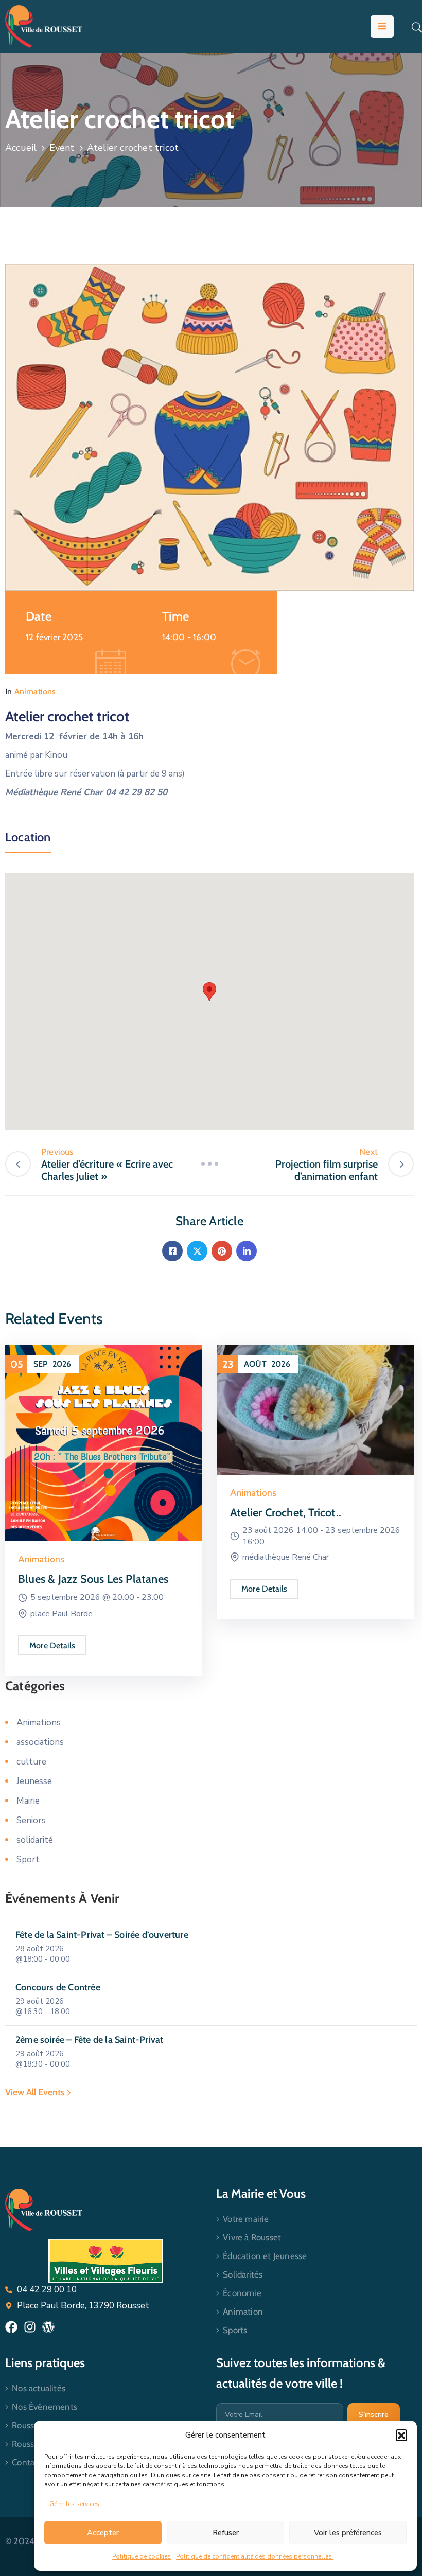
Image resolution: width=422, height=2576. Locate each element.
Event (62, 148)
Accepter (103, 2533)
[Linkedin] (247, 1251)
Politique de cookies (142, 2556)
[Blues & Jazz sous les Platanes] (103, 1443)
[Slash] (209, 1164)
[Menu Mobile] (382, 27)
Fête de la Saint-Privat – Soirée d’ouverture (102, 1935)
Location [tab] (28, 837)
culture (31, 1762)
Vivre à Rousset (252, 2237)
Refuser (226, 2533)
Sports (235, 2330)
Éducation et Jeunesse (265, 2256)
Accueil (21, 148)
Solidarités (243, 2274)
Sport (28, 1859)
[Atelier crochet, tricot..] (315, 1409)
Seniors (31, 1820)
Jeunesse (34, 1781)
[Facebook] (172, 1251)
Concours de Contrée (58, 1987)
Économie (242, 2293)
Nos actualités (39, 2388)
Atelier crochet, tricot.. (286, 1513)
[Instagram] (30, 2327)
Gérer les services (74, 2504)
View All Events (36, 2092)
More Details (52, 1645)
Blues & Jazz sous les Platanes (93, 1579)
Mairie (28, 1801)
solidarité (35, 1840)
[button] (401, 2435)
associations (40, 1742)
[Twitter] (197, 1251)
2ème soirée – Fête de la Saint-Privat (89, 2040)
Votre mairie (246, 2219)
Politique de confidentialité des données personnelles (255, 2556)
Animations (35, 691)
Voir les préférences (348, 2533)
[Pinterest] (222, 1251)
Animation (243, 2312)
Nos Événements (45, 2407)
